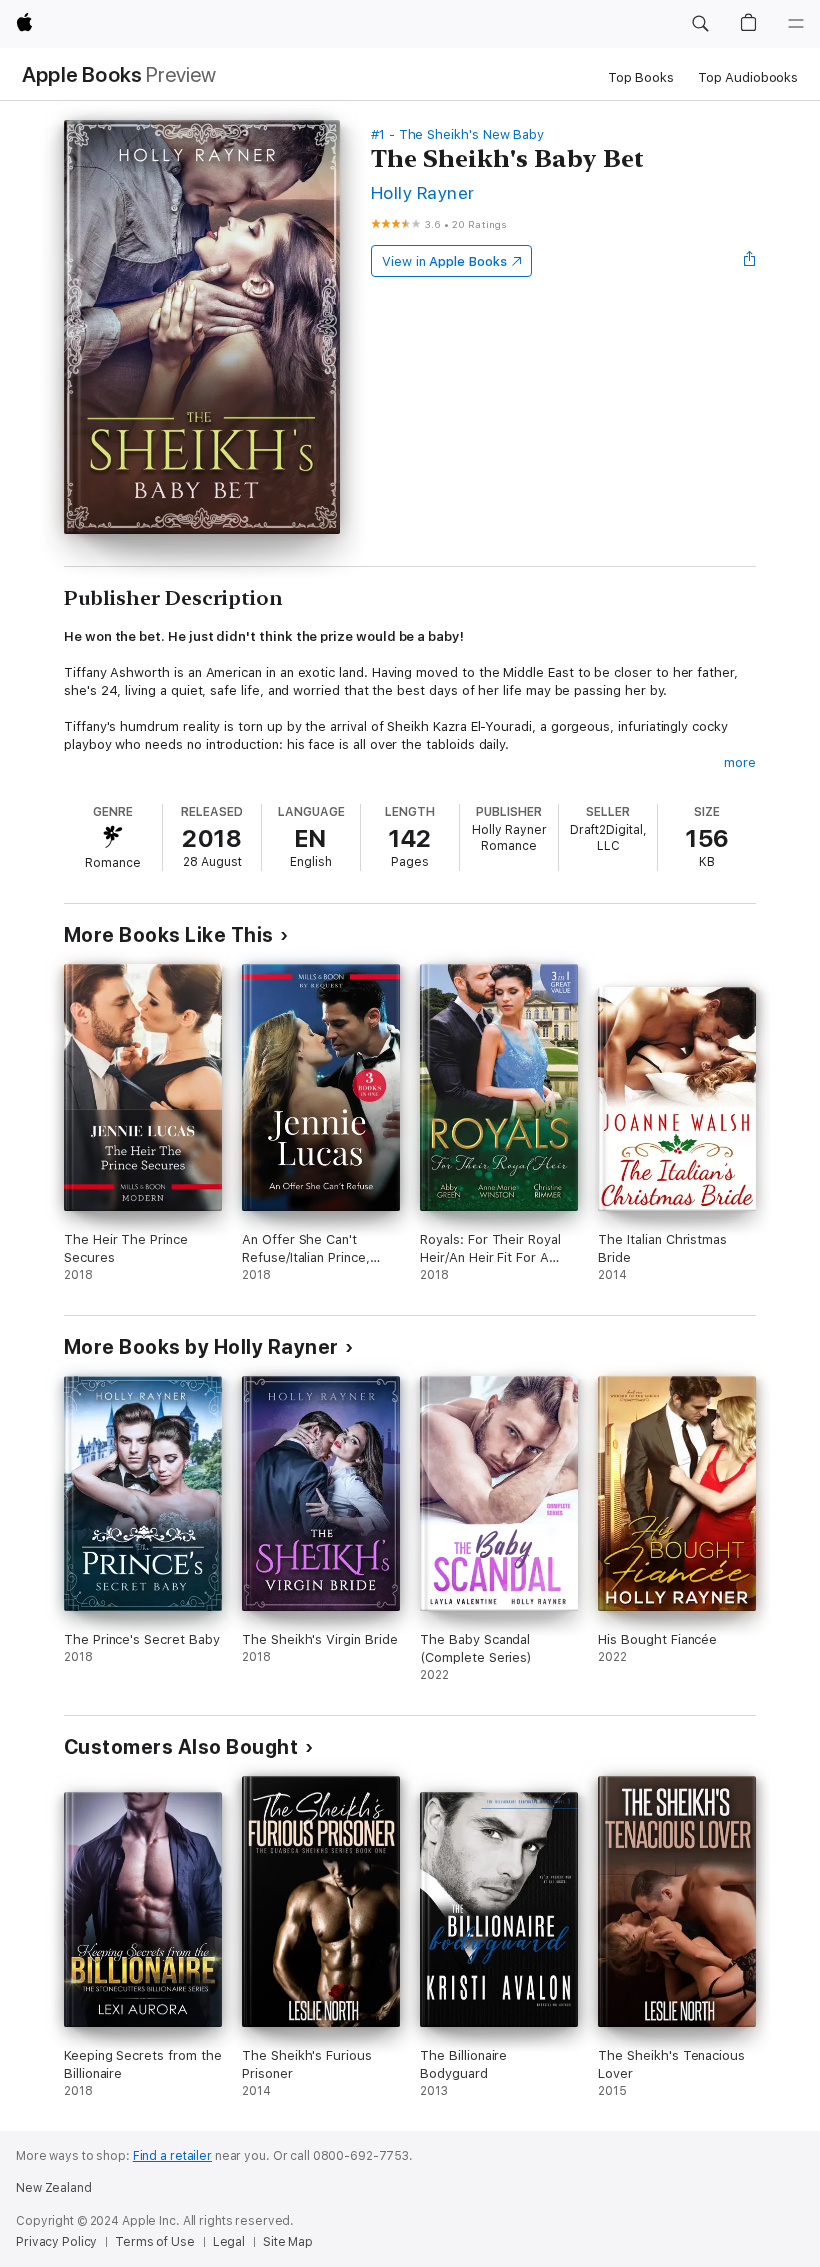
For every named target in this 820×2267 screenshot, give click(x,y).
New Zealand (54, 2188)
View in (444, 261)
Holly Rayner (423, 192)
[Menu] (796, 24)
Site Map (288, 2242)
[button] (700, 24)
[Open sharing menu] (750, 261)
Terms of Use (155, 2242)
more (740, 762)
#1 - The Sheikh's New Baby (457, 134)
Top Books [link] (641, 77)
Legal (229, 2242)
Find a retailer (172, 2156)
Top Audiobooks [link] (748, 77)
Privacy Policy (56, 2242)
